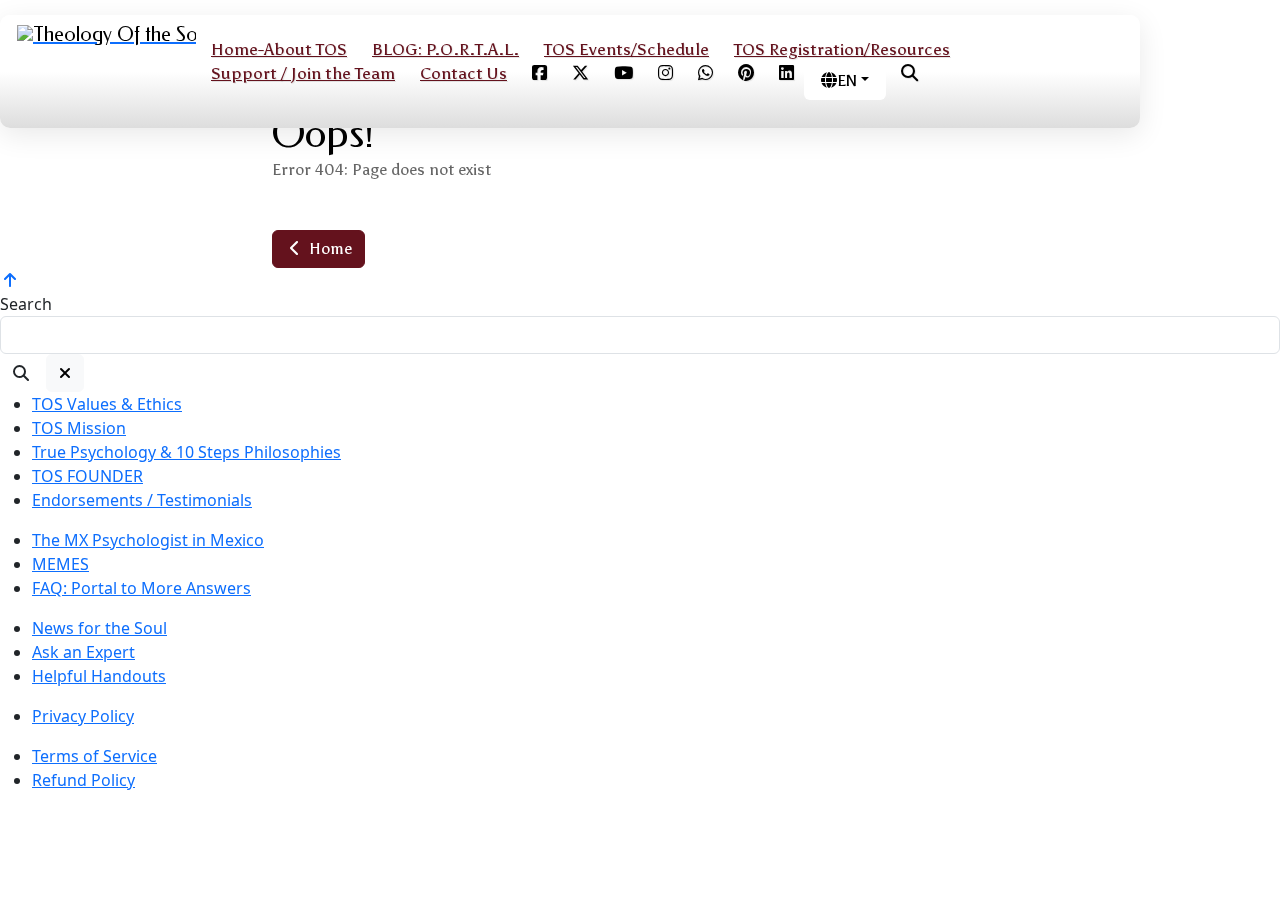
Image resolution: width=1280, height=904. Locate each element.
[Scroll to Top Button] (10, 280)
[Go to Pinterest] (746, 73)
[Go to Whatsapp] (705, 73)
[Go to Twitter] (580, 73)
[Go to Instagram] (665, 73)
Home (328, 248)
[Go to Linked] (786, 73)
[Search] (21, 373)
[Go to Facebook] (539, 73)
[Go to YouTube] (623, 73)
